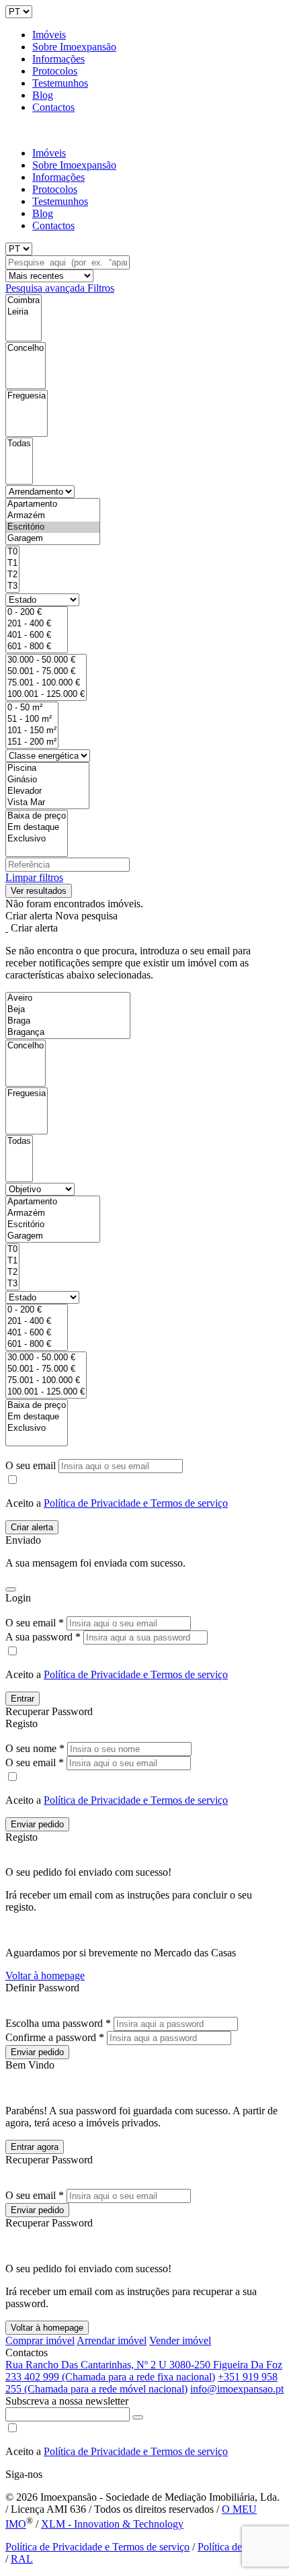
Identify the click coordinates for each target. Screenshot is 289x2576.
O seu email (32, 1465)
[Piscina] (47, 768)
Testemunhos (60, 83)
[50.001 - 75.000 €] (46, 672)
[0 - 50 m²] (32, 708)
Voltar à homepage (45, 1976)
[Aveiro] (68, 998)
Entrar (23, 1699)
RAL (22, 2559)
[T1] (12, 564)
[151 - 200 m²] (32, 742)
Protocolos (55, 71)
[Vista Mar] (47, 803)
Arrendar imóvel (112, 2340)
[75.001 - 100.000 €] (46, 683)
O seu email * (35, 1623)
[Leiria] (24, 312)
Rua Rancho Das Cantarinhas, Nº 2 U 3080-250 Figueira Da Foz (144, 2365)
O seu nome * (35, 1748)
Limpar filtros (34, 877)
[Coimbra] (24, 301)
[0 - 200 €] (37, 613)
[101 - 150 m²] (32, 731)
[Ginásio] (47, 780)
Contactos (53, 107)
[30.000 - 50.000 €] (46, 660)
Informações (58, 59)
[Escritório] (53, 527)
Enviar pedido (37, 1824)
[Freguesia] (27, 396)
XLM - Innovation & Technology (112, 2524)
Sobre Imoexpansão (74, 47)
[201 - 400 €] (37, 624)
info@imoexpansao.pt (237, 2389)
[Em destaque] (37, 828)
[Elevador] (47, 791)
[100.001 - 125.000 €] (46, 695)
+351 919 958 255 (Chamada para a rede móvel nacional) (141, 2383)
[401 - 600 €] (37, 635)
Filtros (101, 288)
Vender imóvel (180, 2340)
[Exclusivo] (37, 839)
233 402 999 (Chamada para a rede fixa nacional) (110, 2377)
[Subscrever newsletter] (138, 2417)
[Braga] (68, 1021)
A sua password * (43, 1637)
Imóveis (49, 35)
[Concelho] (26, 348)
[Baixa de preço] (37, 816)
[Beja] (68, 1010)
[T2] (12, 575)
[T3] (12, 586)
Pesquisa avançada (46, 288)
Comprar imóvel (40, 2340)
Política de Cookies (239, 2547)
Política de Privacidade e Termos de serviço (136, 1503)
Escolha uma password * (58, 2023)
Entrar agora (35, 2147)
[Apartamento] (53, 504)
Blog (43, 95)
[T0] (12, 552)
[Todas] (19, 444)
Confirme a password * (55, 2037)
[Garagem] (53, 539)
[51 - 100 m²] (32, 719)
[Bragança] (68, 1033)
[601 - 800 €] (37, 647)
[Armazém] (53, 516)
